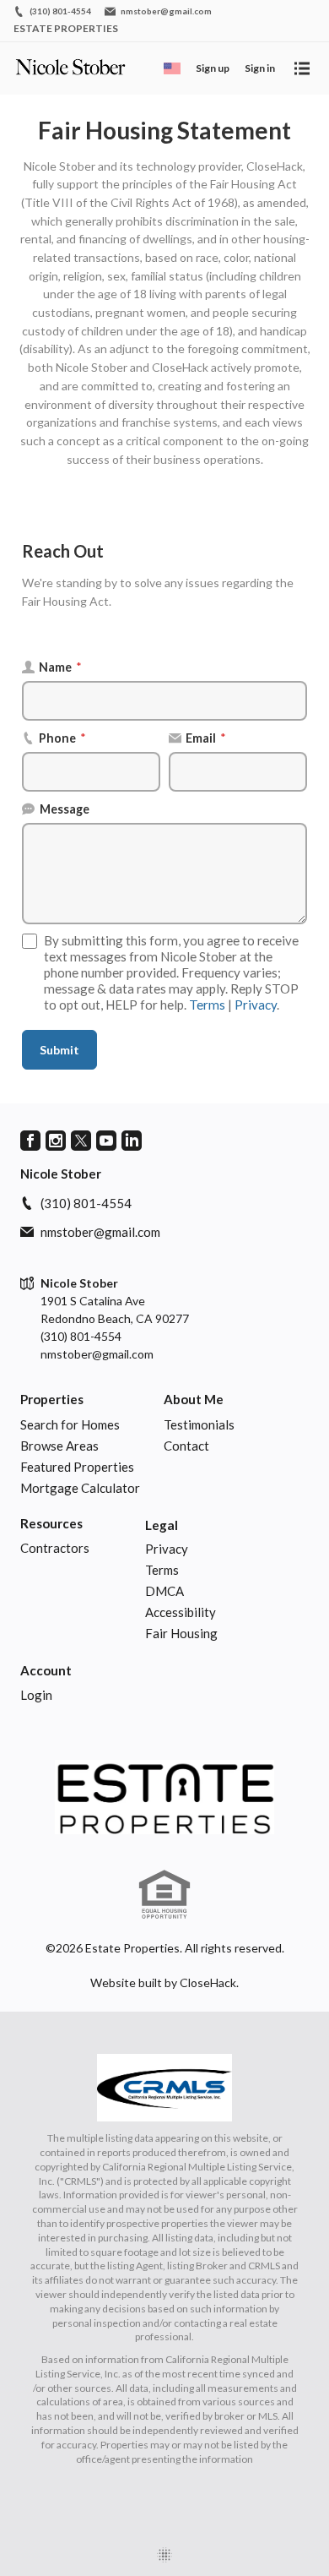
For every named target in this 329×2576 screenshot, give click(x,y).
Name (60, 667)
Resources (51, 1523)
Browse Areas (59, 1446)
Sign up (213, 68)
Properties (52, 1399)
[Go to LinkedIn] (132, 1141)
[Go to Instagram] (56, 1141)
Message (65, 809)
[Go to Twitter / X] (81, 1141)
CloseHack (208, 1982)
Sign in (260, 68)
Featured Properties (77, 1467)
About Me (194, 1399)
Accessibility (181, 1612)
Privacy (256, 1005)
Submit (59, 1050)
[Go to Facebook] (30, 1141)
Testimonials (199, 1424)
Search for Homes (70, 1424)
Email (206, 738)
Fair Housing (181, 1633)
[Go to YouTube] (106, 1141)
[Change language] (172, 68)
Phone (62, 738)
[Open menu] (302, 68)
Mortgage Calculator (80, 1488)
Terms (207, 1005)
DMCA (164, 1591)
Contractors (55, 1548)
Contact (186, 1446)
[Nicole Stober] (164, 1797)
